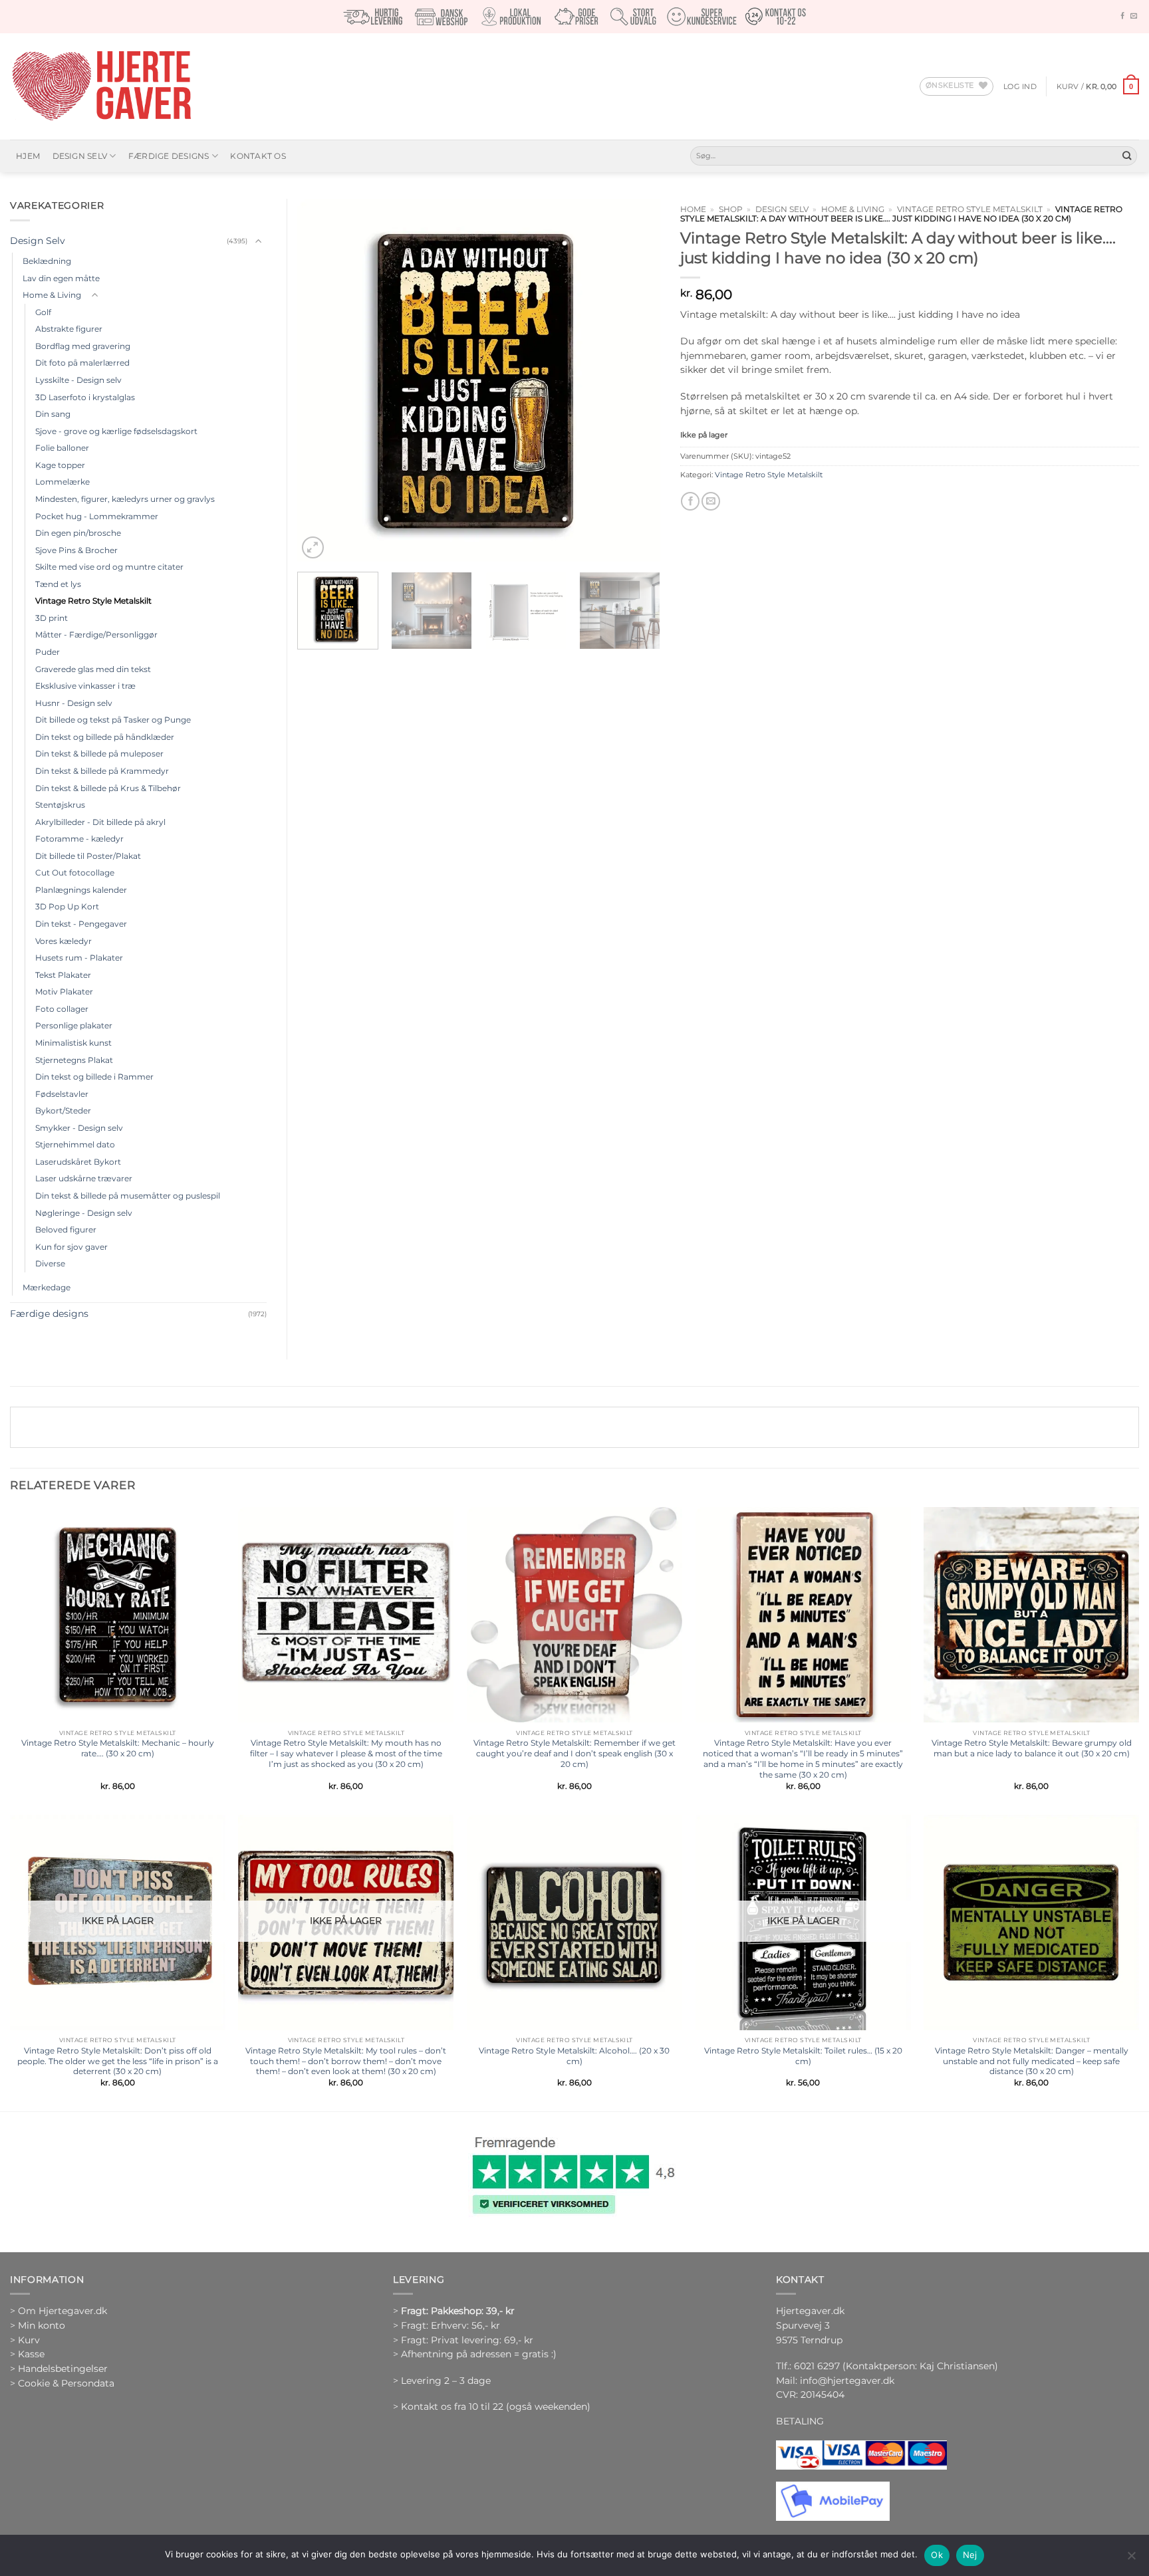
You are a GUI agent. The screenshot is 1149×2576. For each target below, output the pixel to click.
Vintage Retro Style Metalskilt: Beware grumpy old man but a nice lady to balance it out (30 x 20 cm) (1032, 1748)
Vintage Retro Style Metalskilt (970, 209)
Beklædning (47, 261)
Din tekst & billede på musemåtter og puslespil (128, 1196)
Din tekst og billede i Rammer (94, 1077)
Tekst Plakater (63, 975)
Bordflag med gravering (83, 346)
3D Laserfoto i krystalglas (85, 397)
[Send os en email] (1134, 16)
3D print (52, 618)
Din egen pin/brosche (78, 533)
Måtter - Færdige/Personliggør (96, 635)
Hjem (28, 156)
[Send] (1127, 156)
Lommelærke (63, 482)
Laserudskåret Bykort (78, 1162)
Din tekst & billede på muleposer (99, 754)
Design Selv (80, 156)
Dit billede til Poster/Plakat (88, 856)
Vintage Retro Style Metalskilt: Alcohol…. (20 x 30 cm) (574, 2056)
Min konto (42, 2325)
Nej (970, 2555)
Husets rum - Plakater (79, 958)
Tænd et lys (58, 584)
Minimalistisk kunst (73, 1043)
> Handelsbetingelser (59, 2369)
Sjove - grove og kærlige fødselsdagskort (116, 431)
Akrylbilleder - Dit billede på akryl (100, 822)
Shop (731, 209)
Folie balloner (62, 448)
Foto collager (62, 1009)
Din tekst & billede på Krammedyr (102, 771)
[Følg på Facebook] (1122, 16)
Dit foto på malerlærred (82, 363)
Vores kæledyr (64, 941)
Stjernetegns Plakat (74, 1060)
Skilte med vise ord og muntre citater (109, 567)
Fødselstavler (62, 1094)
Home (693, 209)
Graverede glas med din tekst (93, 669)
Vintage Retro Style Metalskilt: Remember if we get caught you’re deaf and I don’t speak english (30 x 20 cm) (574, 1753)
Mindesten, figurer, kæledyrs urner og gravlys (125, 499)
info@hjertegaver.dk (846, 2381)
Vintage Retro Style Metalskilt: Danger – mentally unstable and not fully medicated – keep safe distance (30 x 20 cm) (1032, 2061)
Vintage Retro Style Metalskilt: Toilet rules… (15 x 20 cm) (803, 2056)
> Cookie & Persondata (62, 2383)
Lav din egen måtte (61, 278)
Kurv (29, 2340)
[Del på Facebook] (690, 502)
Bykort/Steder (63, 1111)
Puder (48, 652)
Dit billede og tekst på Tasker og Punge (113, 720)
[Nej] (1131, 2559)
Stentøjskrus (60, 805)
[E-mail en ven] (711, 502)
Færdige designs (169, 156)
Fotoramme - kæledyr (79, 839)
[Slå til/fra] (259, 242)
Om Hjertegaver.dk (63, 2311)
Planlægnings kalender (81, 890)
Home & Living (853, 209)
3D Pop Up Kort (67, 906)
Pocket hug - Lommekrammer (97, 516)
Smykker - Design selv (79, 1128)
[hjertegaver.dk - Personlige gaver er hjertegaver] (101, 86)
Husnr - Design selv (74, 703)
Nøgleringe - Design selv (84, 1213)
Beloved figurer (66, 1229)
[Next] (636, 380)
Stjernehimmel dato (75, 1144)
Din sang (53, 414)
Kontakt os (258, 156)
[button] (1020, 86)
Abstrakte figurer (69, 329)
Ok (937, 2555)
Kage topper (60, 465)
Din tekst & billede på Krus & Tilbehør (108, 788)
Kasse (31, 2354)
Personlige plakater (74, 1025)
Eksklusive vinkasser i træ (85, 686)
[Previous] (321, 380)
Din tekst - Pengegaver (81, 924)
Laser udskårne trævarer (84, 1178)
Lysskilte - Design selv (78, 380)
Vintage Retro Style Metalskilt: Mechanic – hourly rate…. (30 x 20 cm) (118, 1748)
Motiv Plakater (64, 992)
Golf (43, 312)
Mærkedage (47, 1287)
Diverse (50, 1263)
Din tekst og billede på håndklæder (105, 737)
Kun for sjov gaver (71, 1247)
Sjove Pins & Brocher (76, 550)
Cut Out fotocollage (75, 873)
